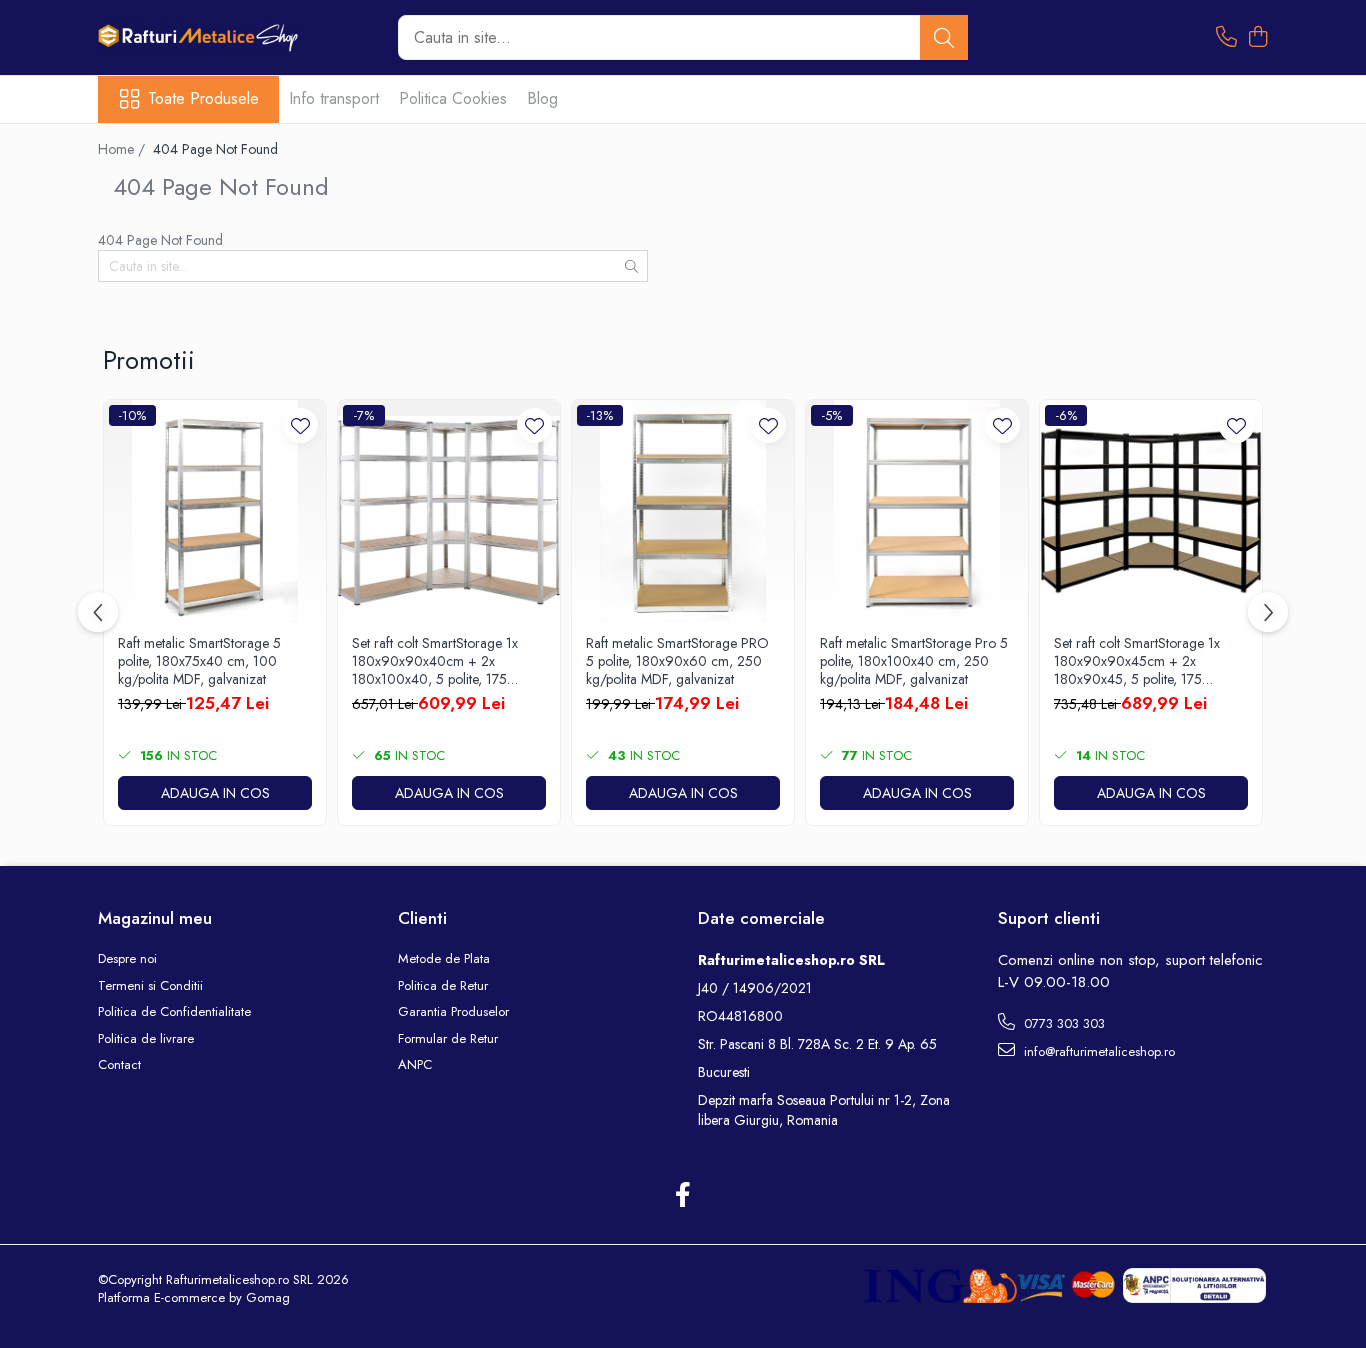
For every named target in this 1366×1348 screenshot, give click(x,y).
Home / (123, 149)
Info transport (334, 98)
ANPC (415, 1065)
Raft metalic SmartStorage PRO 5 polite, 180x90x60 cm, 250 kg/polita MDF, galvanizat (677, 661)
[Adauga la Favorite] (300, 425)
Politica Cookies (453, 98)
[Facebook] (683, 1196)
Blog (542, 98)
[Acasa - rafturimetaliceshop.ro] (198, 37)
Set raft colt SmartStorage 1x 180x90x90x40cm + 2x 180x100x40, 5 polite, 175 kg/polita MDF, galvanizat (435, 661)
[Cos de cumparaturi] (1257, 38)
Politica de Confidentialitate (174, 1012)
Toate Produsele (203, 99)
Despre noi (127, 959)
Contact (119, 1065)
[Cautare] (944, 37)
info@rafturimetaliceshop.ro (1097, 1051)
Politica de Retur (443, 986)
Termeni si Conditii (150, 986)
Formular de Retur (448, 1039)
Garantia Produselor (453, 1012)
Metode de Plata (444, 959)
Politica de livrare (146, 1039)
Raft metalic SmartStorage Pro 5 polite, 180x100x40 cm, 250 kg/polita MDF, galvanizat (914, 661)
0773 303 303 (1062, 1023)
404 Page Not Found (215, 149)
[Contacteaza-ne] (1226, 38)
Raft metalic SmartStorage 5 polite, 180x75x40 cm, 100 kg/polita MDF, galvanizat (199, 661)
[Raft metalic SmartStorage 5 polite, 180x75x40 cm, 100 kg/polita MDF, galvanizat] (215, 511)
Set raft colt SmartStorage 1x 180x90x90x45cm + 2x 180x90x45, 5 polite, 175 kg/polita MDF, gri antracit (1137, 661)
